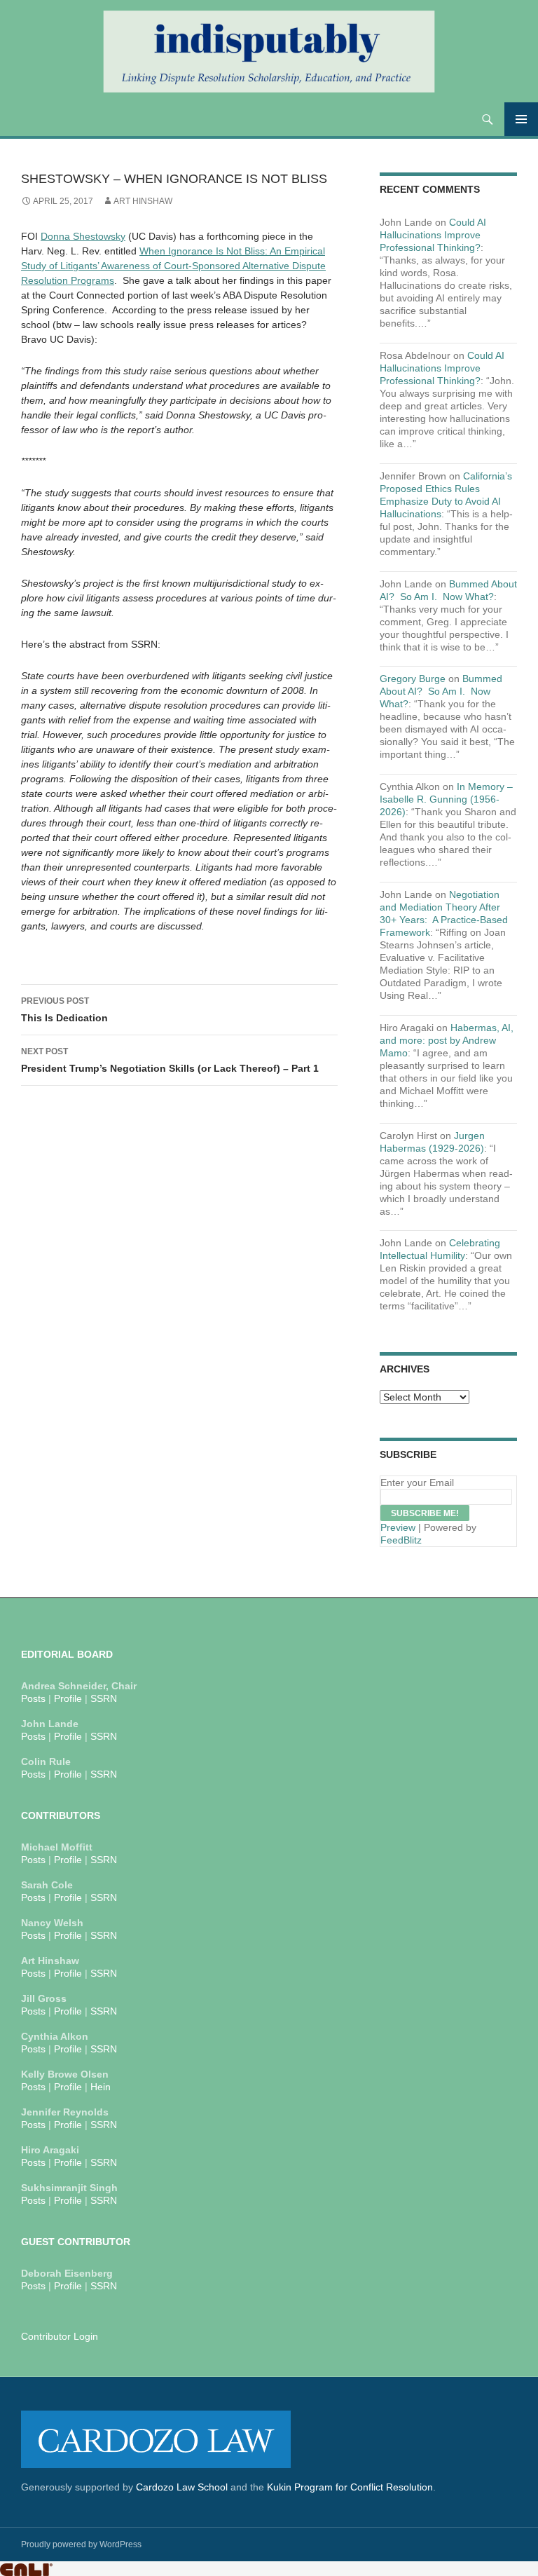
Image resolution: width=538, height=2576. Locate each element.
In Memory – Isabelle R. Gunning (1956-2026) (446, 799)
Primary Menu (521, 119)
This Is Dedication (64, 1010)
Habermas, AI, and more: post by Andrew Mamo (447, 1040)
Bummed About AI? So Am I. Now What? (441, 691)
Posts (33, 1698)
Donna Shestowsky (83, 236)
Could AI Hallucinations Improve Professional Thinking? (433, 235)
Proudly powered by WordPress (81, 2544)
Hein (101, 2087)
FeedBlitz (401, 1540)
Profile (68, 1698)
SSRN (104, 1698)
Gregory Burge (413, 679)
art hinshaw (143, 201)
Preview (398, 1527)
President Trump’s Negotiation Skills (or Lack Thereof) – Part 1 (170, 1060)
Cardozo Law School (182, 2487)
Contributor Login (60, 2336)
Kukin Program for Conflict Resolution (350, 2487)
